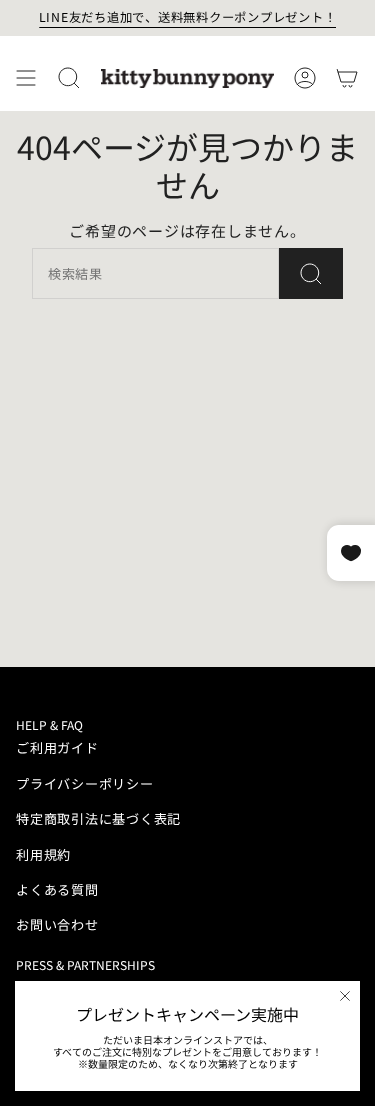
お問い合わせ (57, 924)
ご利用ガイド (57, 747)
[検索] (311, 273)
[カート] (347, 78)
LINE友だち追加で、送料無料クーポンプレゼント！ (188, 17)
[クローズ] (345, 996)
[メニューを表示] (26, 78)
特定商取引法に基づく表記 (98, 818)
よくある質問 (57, 889)
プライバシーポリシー (85, 783)
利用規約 (43, 854)
